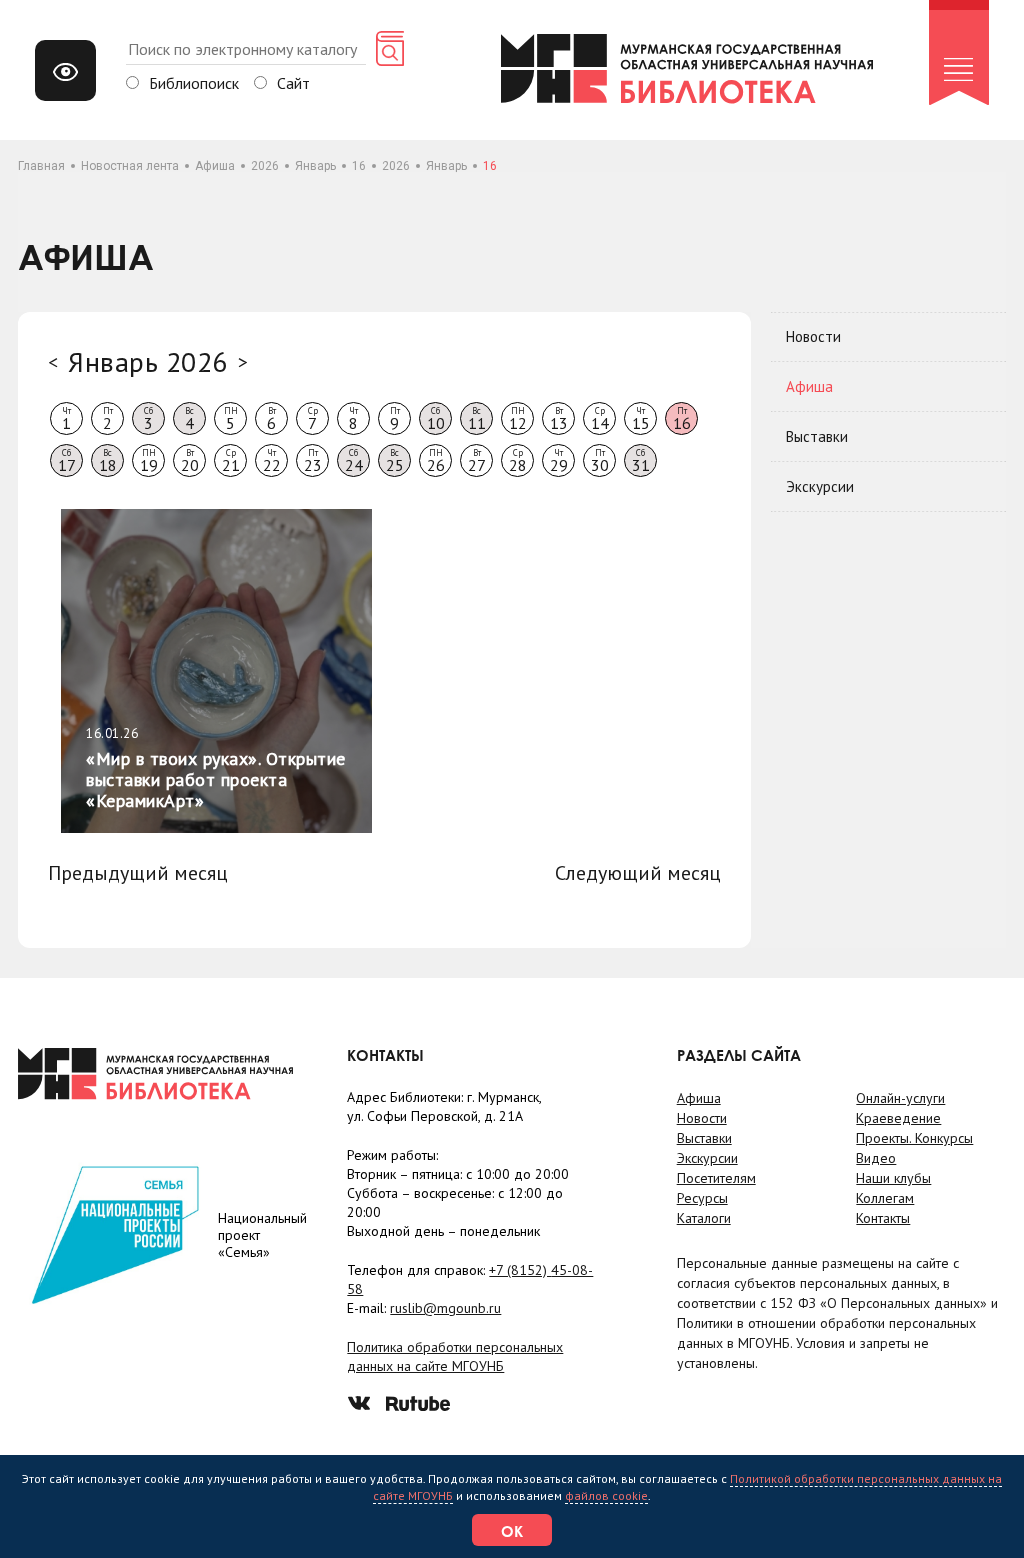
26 (436, 461)
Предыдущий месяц (138, 873)
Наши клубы (893, 1178)
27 (477, 461)
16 (359, 166)
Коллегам (885, 1198)
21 (231, 461)
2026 (265, 166)
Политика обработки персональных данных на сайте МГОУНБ (455, 1356)
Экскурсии (820, 486)
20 (190, 461)
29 (559, 461)
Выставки (817, 436)
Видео (876, 1158)
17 (67, 461)
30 (600, 461)
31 (641, 461)
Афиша (215, 166)
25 (395, 461)
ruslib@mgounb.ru (445, 1308)
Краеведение (898, 1118)
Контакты (883, 1218)
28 (518, 461)
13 (559, 419)
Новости (813, 336)
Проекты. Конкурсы (914, 1138)
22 (272, 461)
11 (477, 419)
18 (108, 461)
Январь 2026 (148, 361)
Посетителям (716, 1178)
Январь (315, 166)
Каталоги (704, 1218)
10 (436, 419)
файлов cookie (606, 1495)
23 (313, 461)
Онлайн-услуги (900, 1098)
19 (149, 461)
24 (354, 461)
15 (641, 419)
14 (600, 419)
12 (518, 419)
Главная (41, 166)
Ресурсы (702, 1198)
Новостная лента (130, 166)
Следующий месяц (638, 873)
